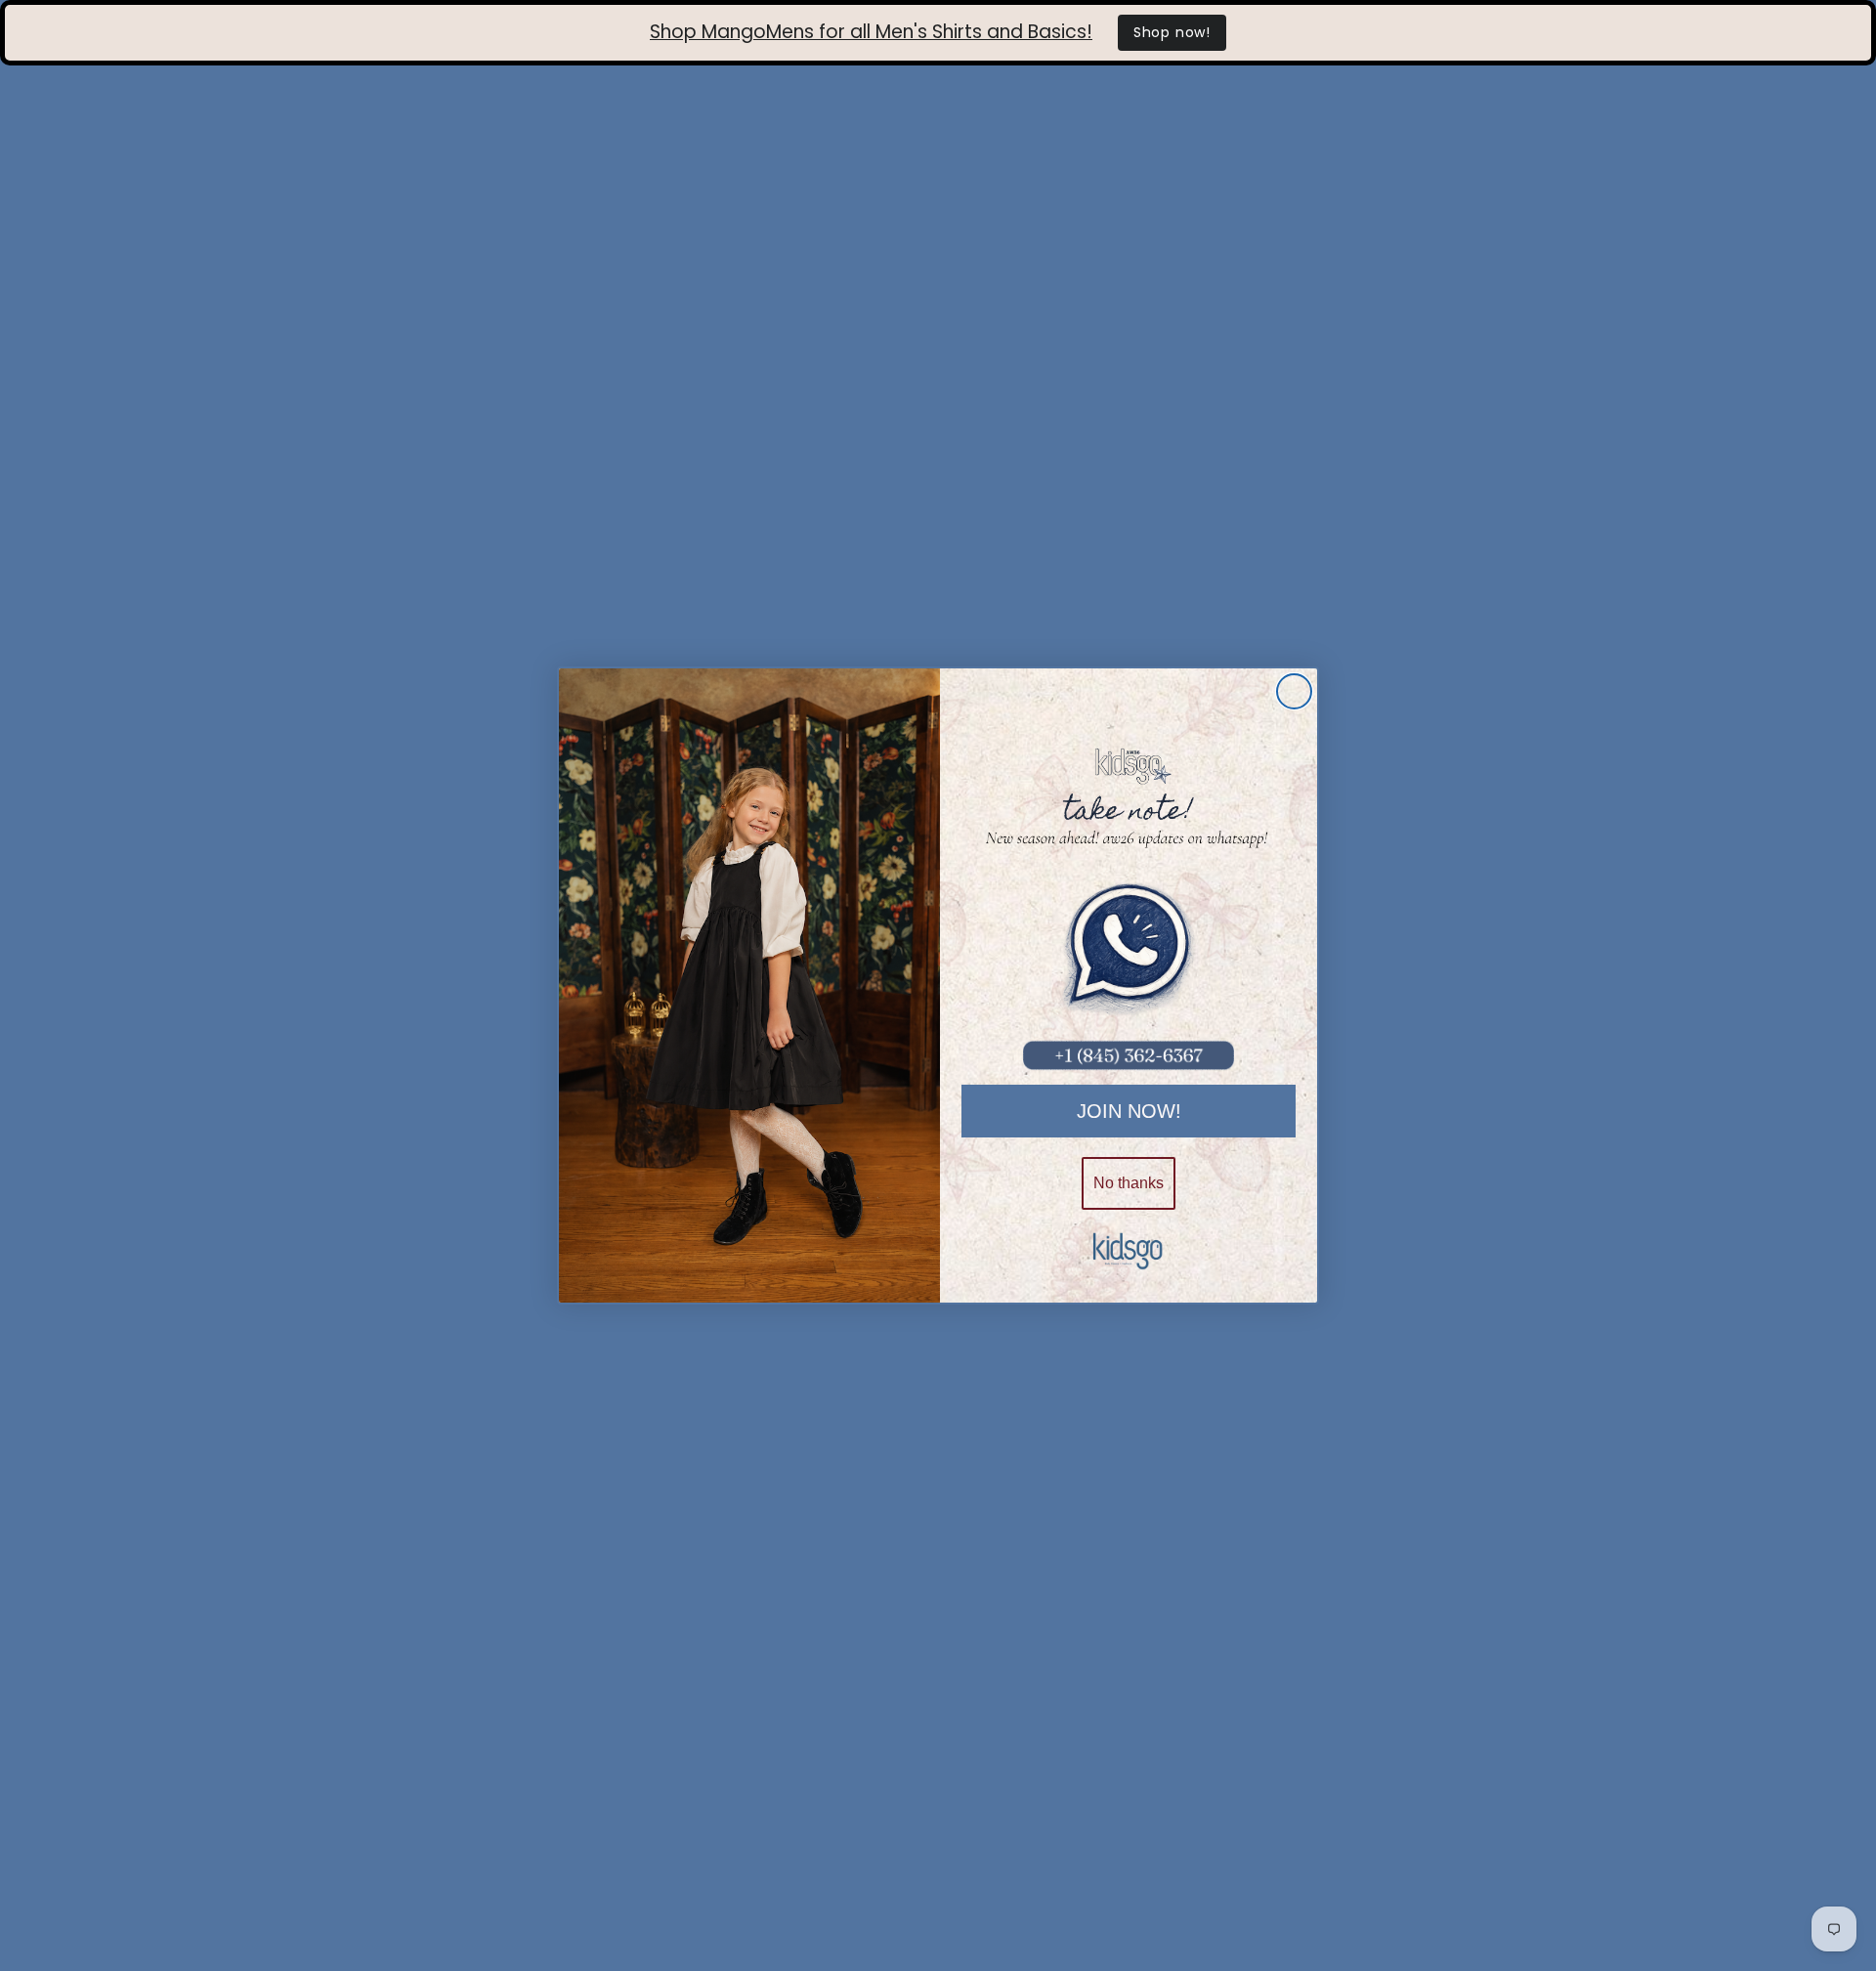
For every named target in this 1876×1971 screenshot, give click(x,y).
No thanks (1129, 1183)
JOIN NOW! (1129, 1111)
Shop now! (1172, 32)
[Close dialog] (1294, 691)
